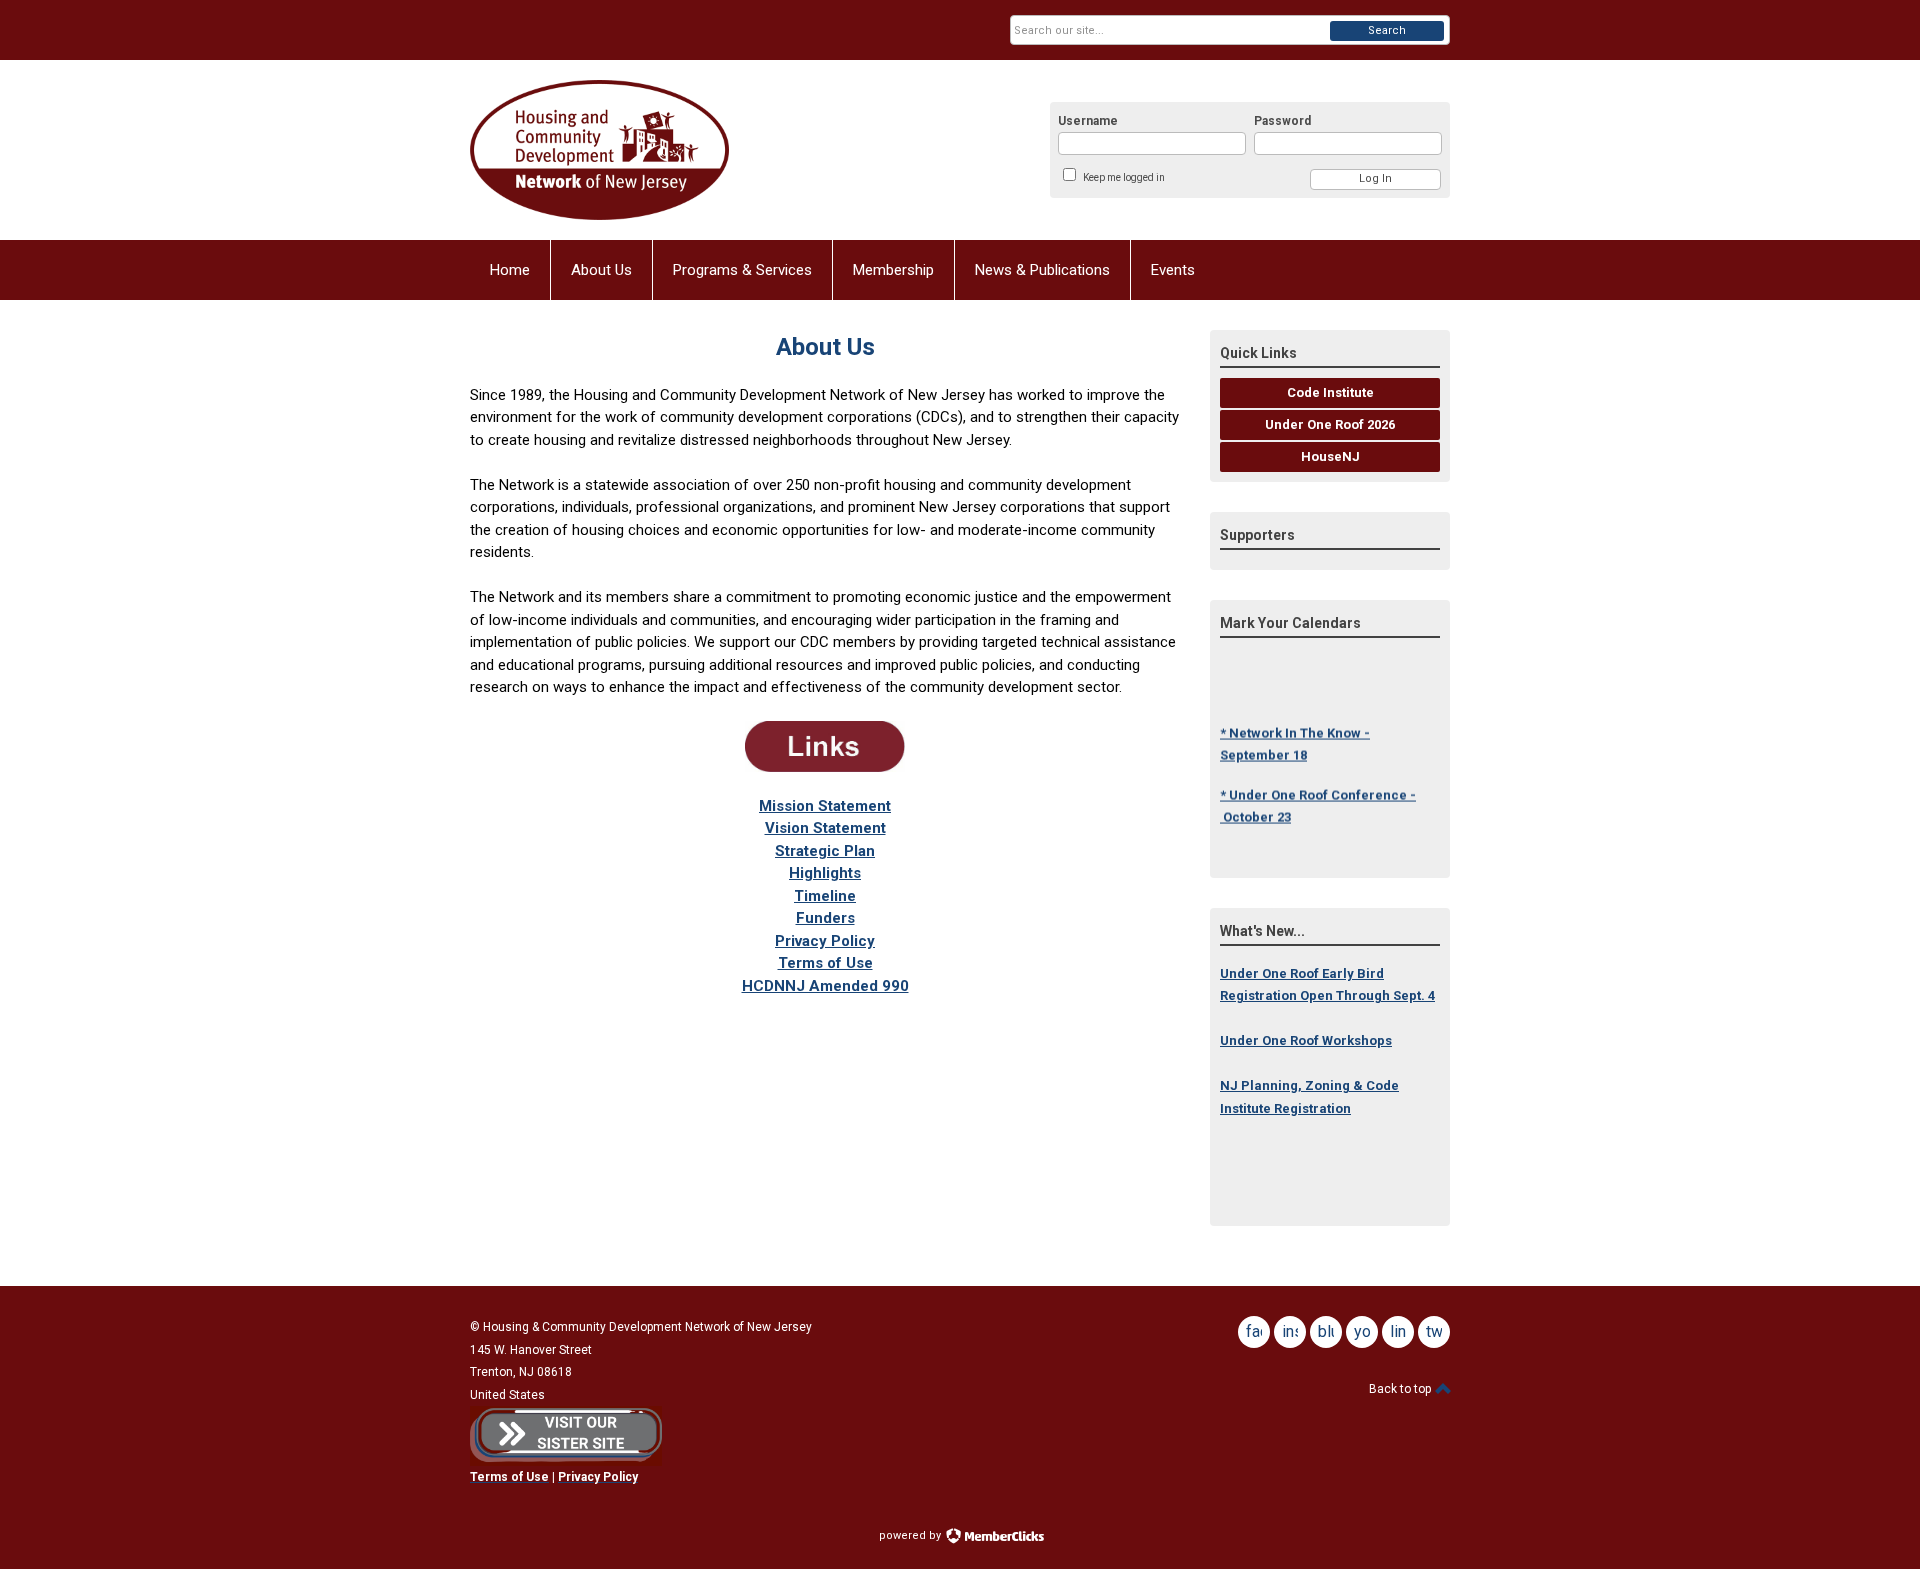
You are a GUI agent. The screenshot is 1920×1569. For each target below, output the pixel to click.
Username (1088, 121)
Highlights (825, 873)
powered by (911, 1535)
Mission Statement (825, 806)
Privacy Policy (825, 941)
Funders (825, 918)
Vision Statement (825, 828)
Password (1282, 121)
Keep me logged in (1124, 177)
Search (1387, 30)
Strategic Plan (825, 851)
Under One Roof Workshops (1306, 1040)
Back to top (1401, 1389)
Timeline (825, 896)
